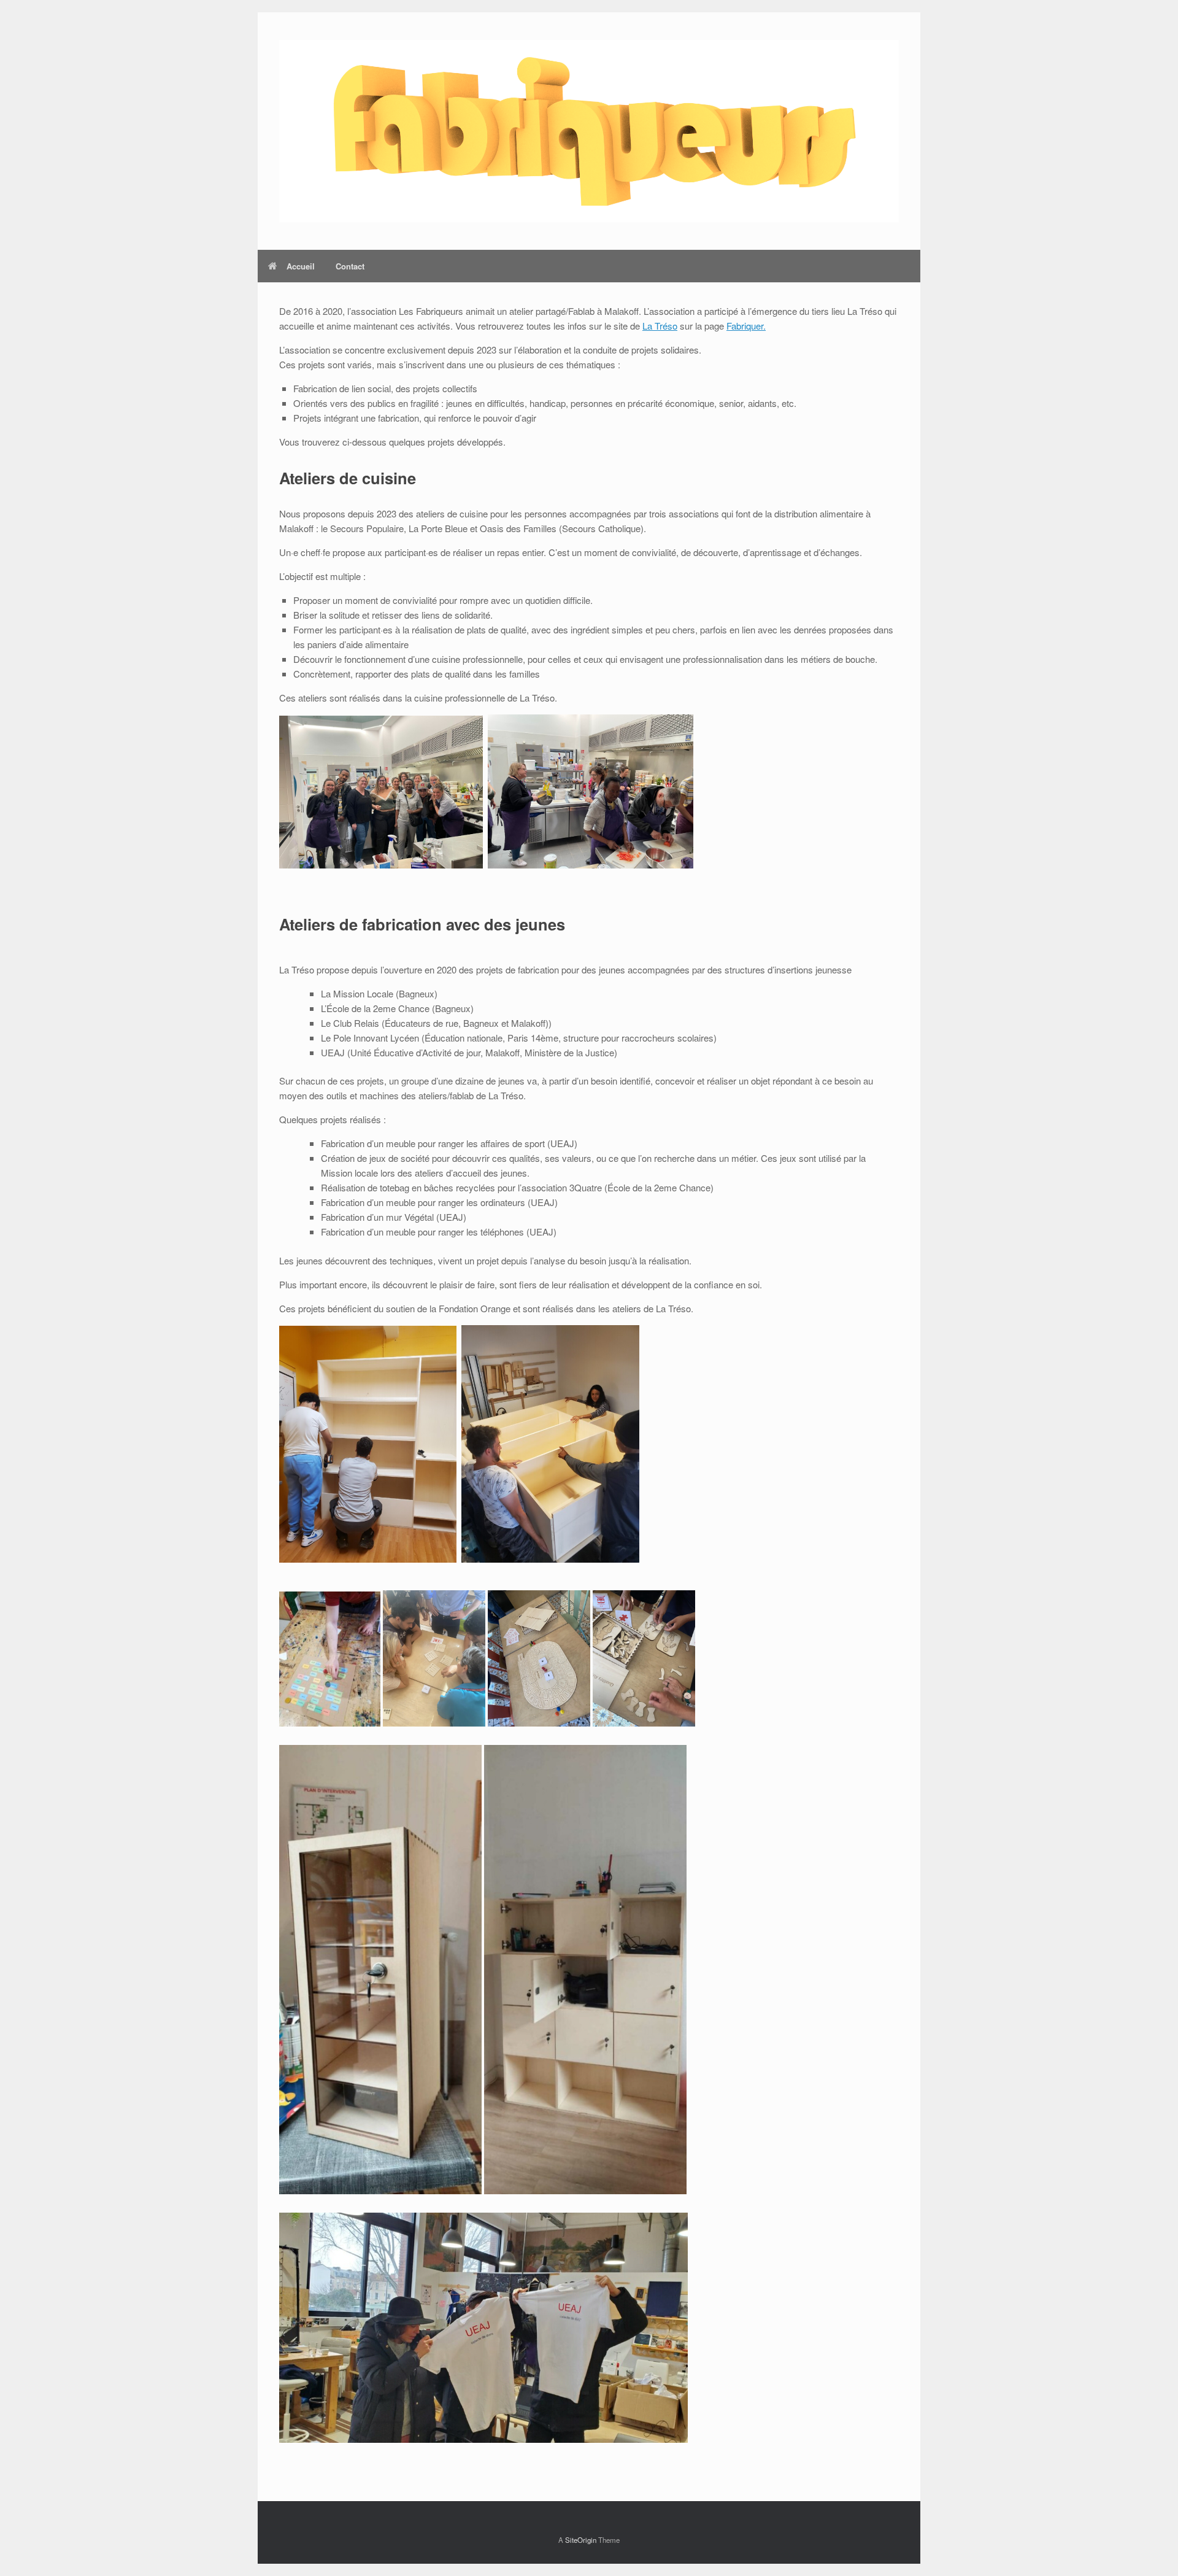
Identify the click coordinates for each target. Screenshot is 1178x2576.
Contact (350, 266)
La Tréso (660, 326)
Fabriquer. (746, 326)
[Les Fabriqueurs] (589, 131)
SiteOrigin (581, 2540)
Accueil (301, 266)
